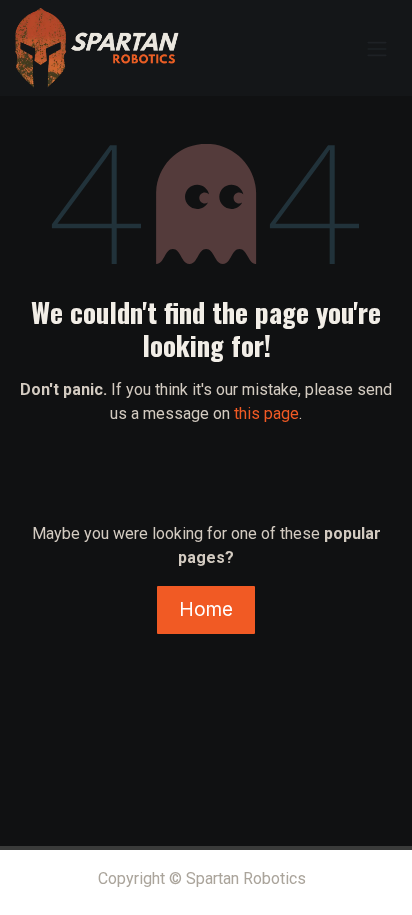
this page (266, 413)
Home (206, 609)
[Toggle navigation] (377, 48)
